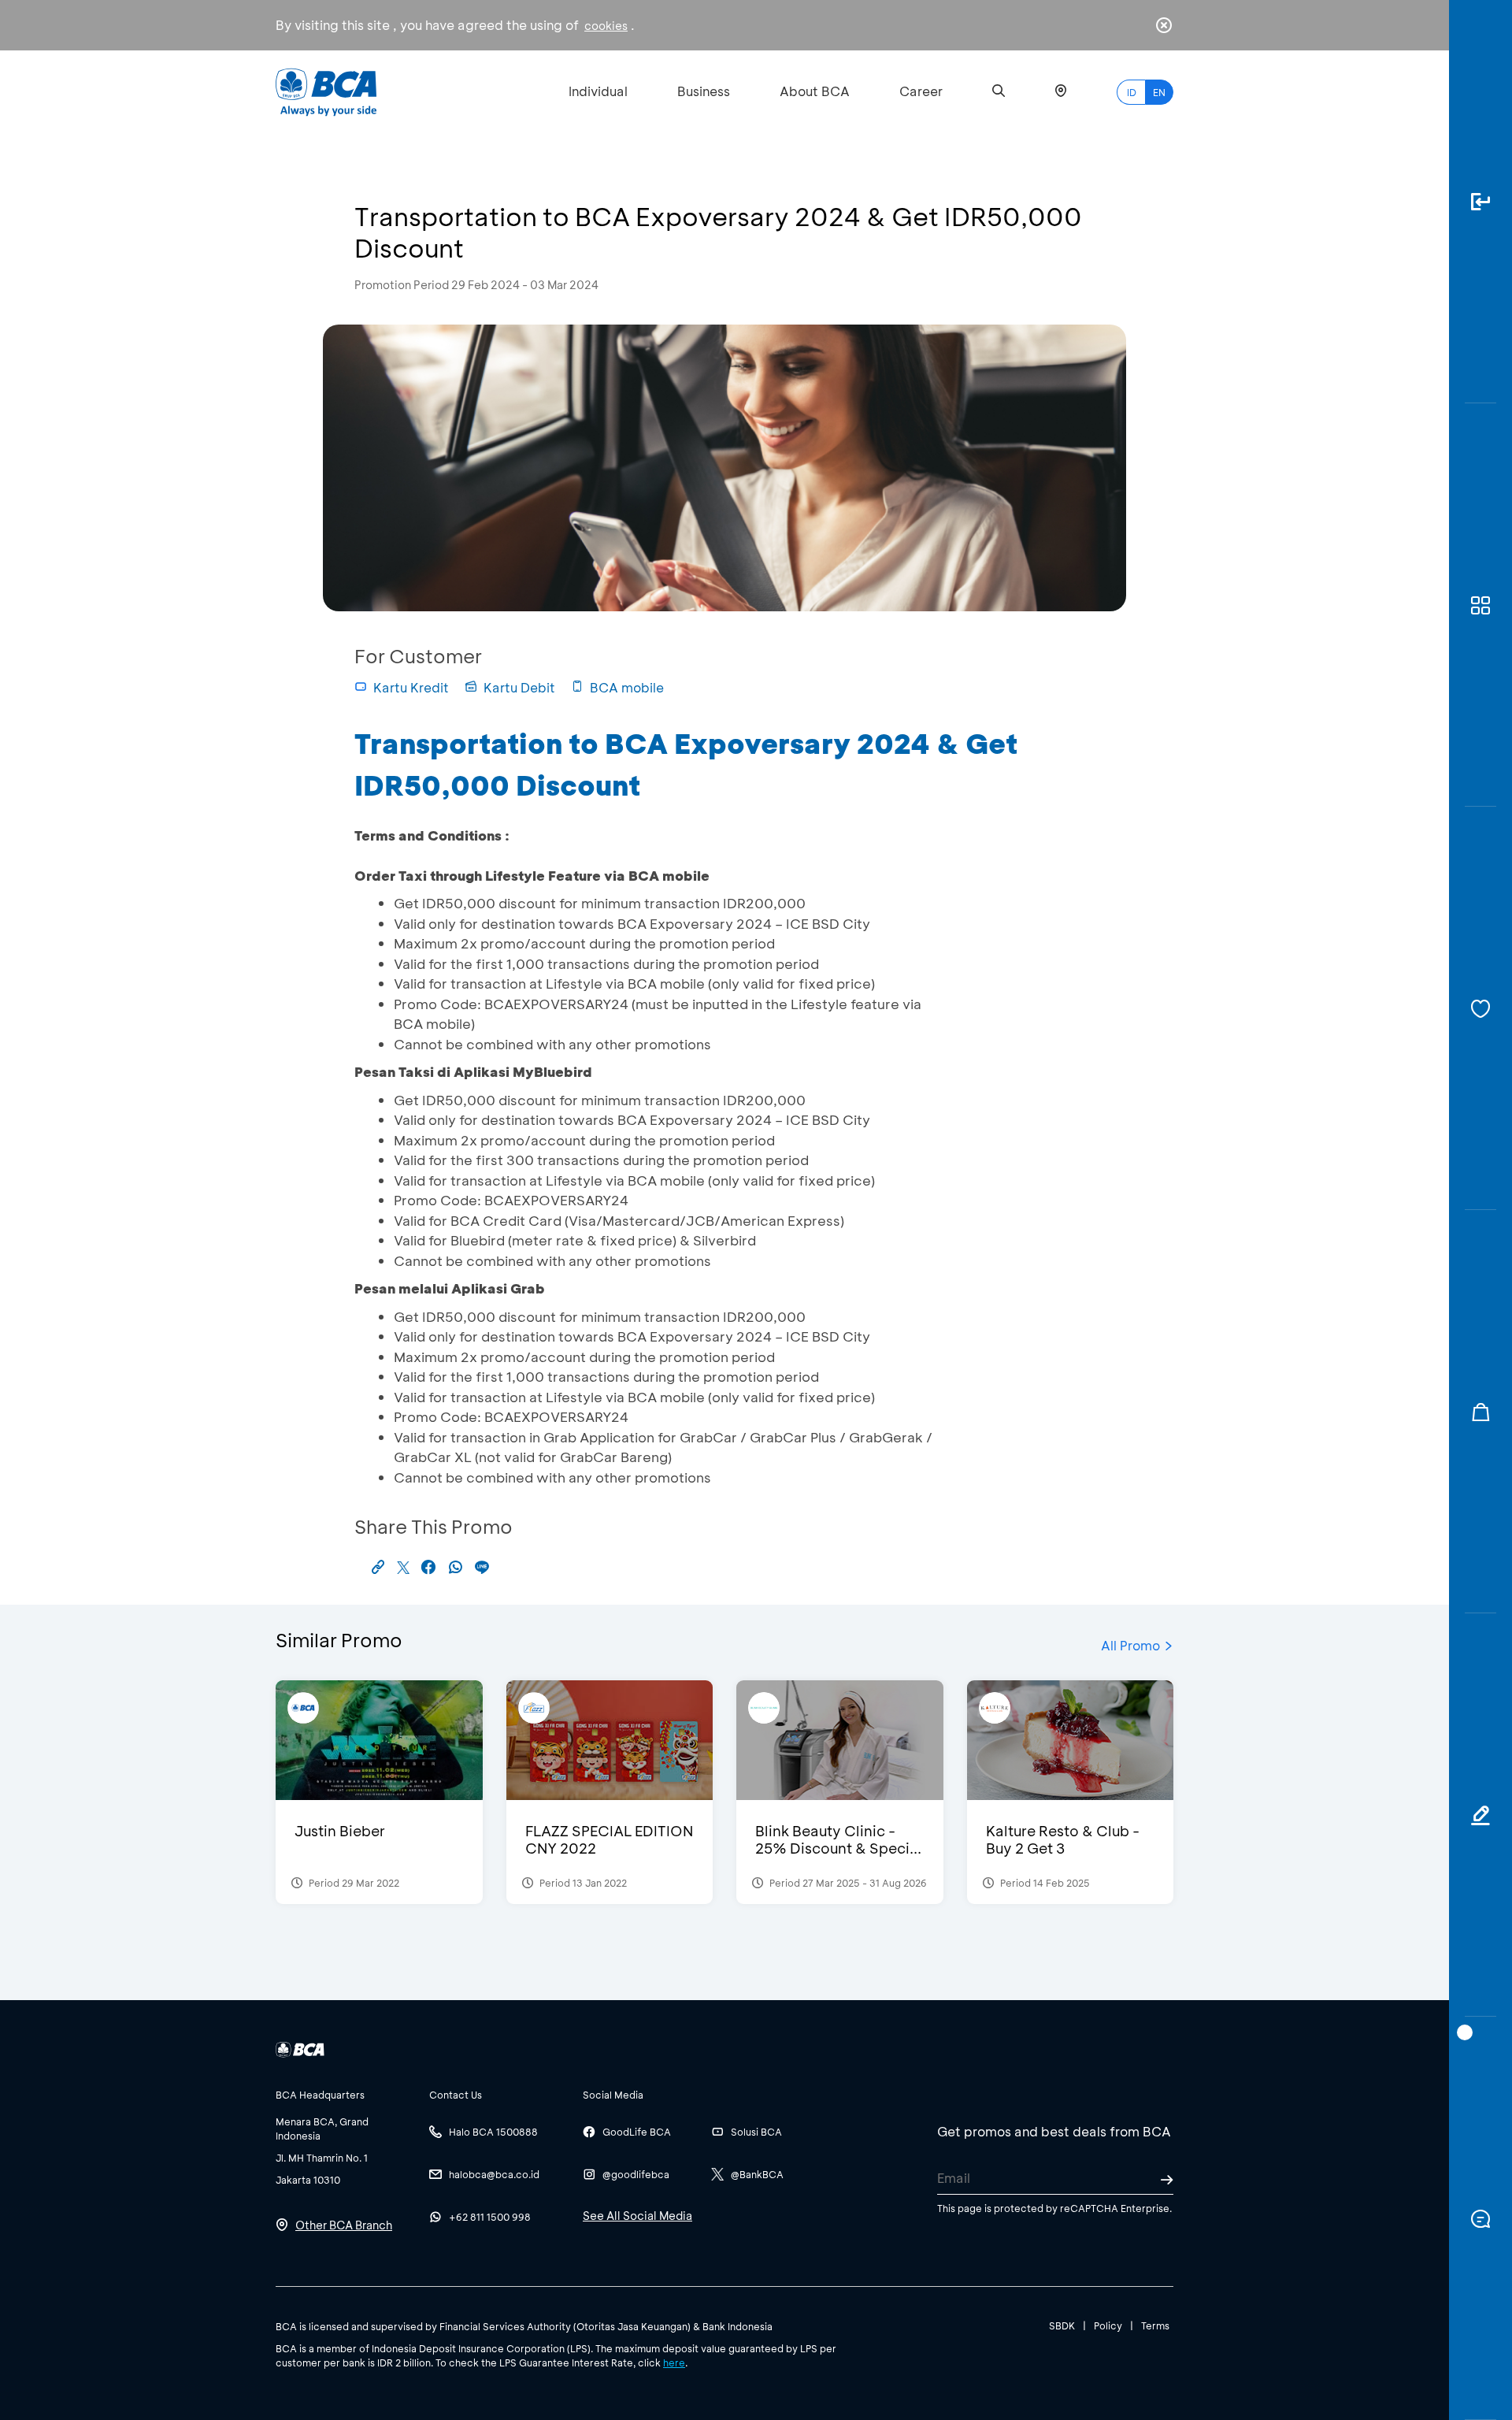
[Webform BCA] (1480, 1815)
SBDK (1062, 2325)
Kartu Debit (519, 687)
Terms (1155, 2325)
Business (704, 91)
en (1159, 92)
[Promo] (1480, 1412)
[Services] (1480, 1008)
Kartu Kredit (411, 687)
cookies (606, 26)
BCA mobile (627, 687)
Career (921, 91)
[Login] (1480, 202)
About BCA (815, 91)
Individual (598, 91)
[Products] (1480, 605)
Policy (1108, 2325)
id (1132, 92)
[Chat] (1480, 2218)
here (674, 2362)
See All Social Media (637, 2216)
